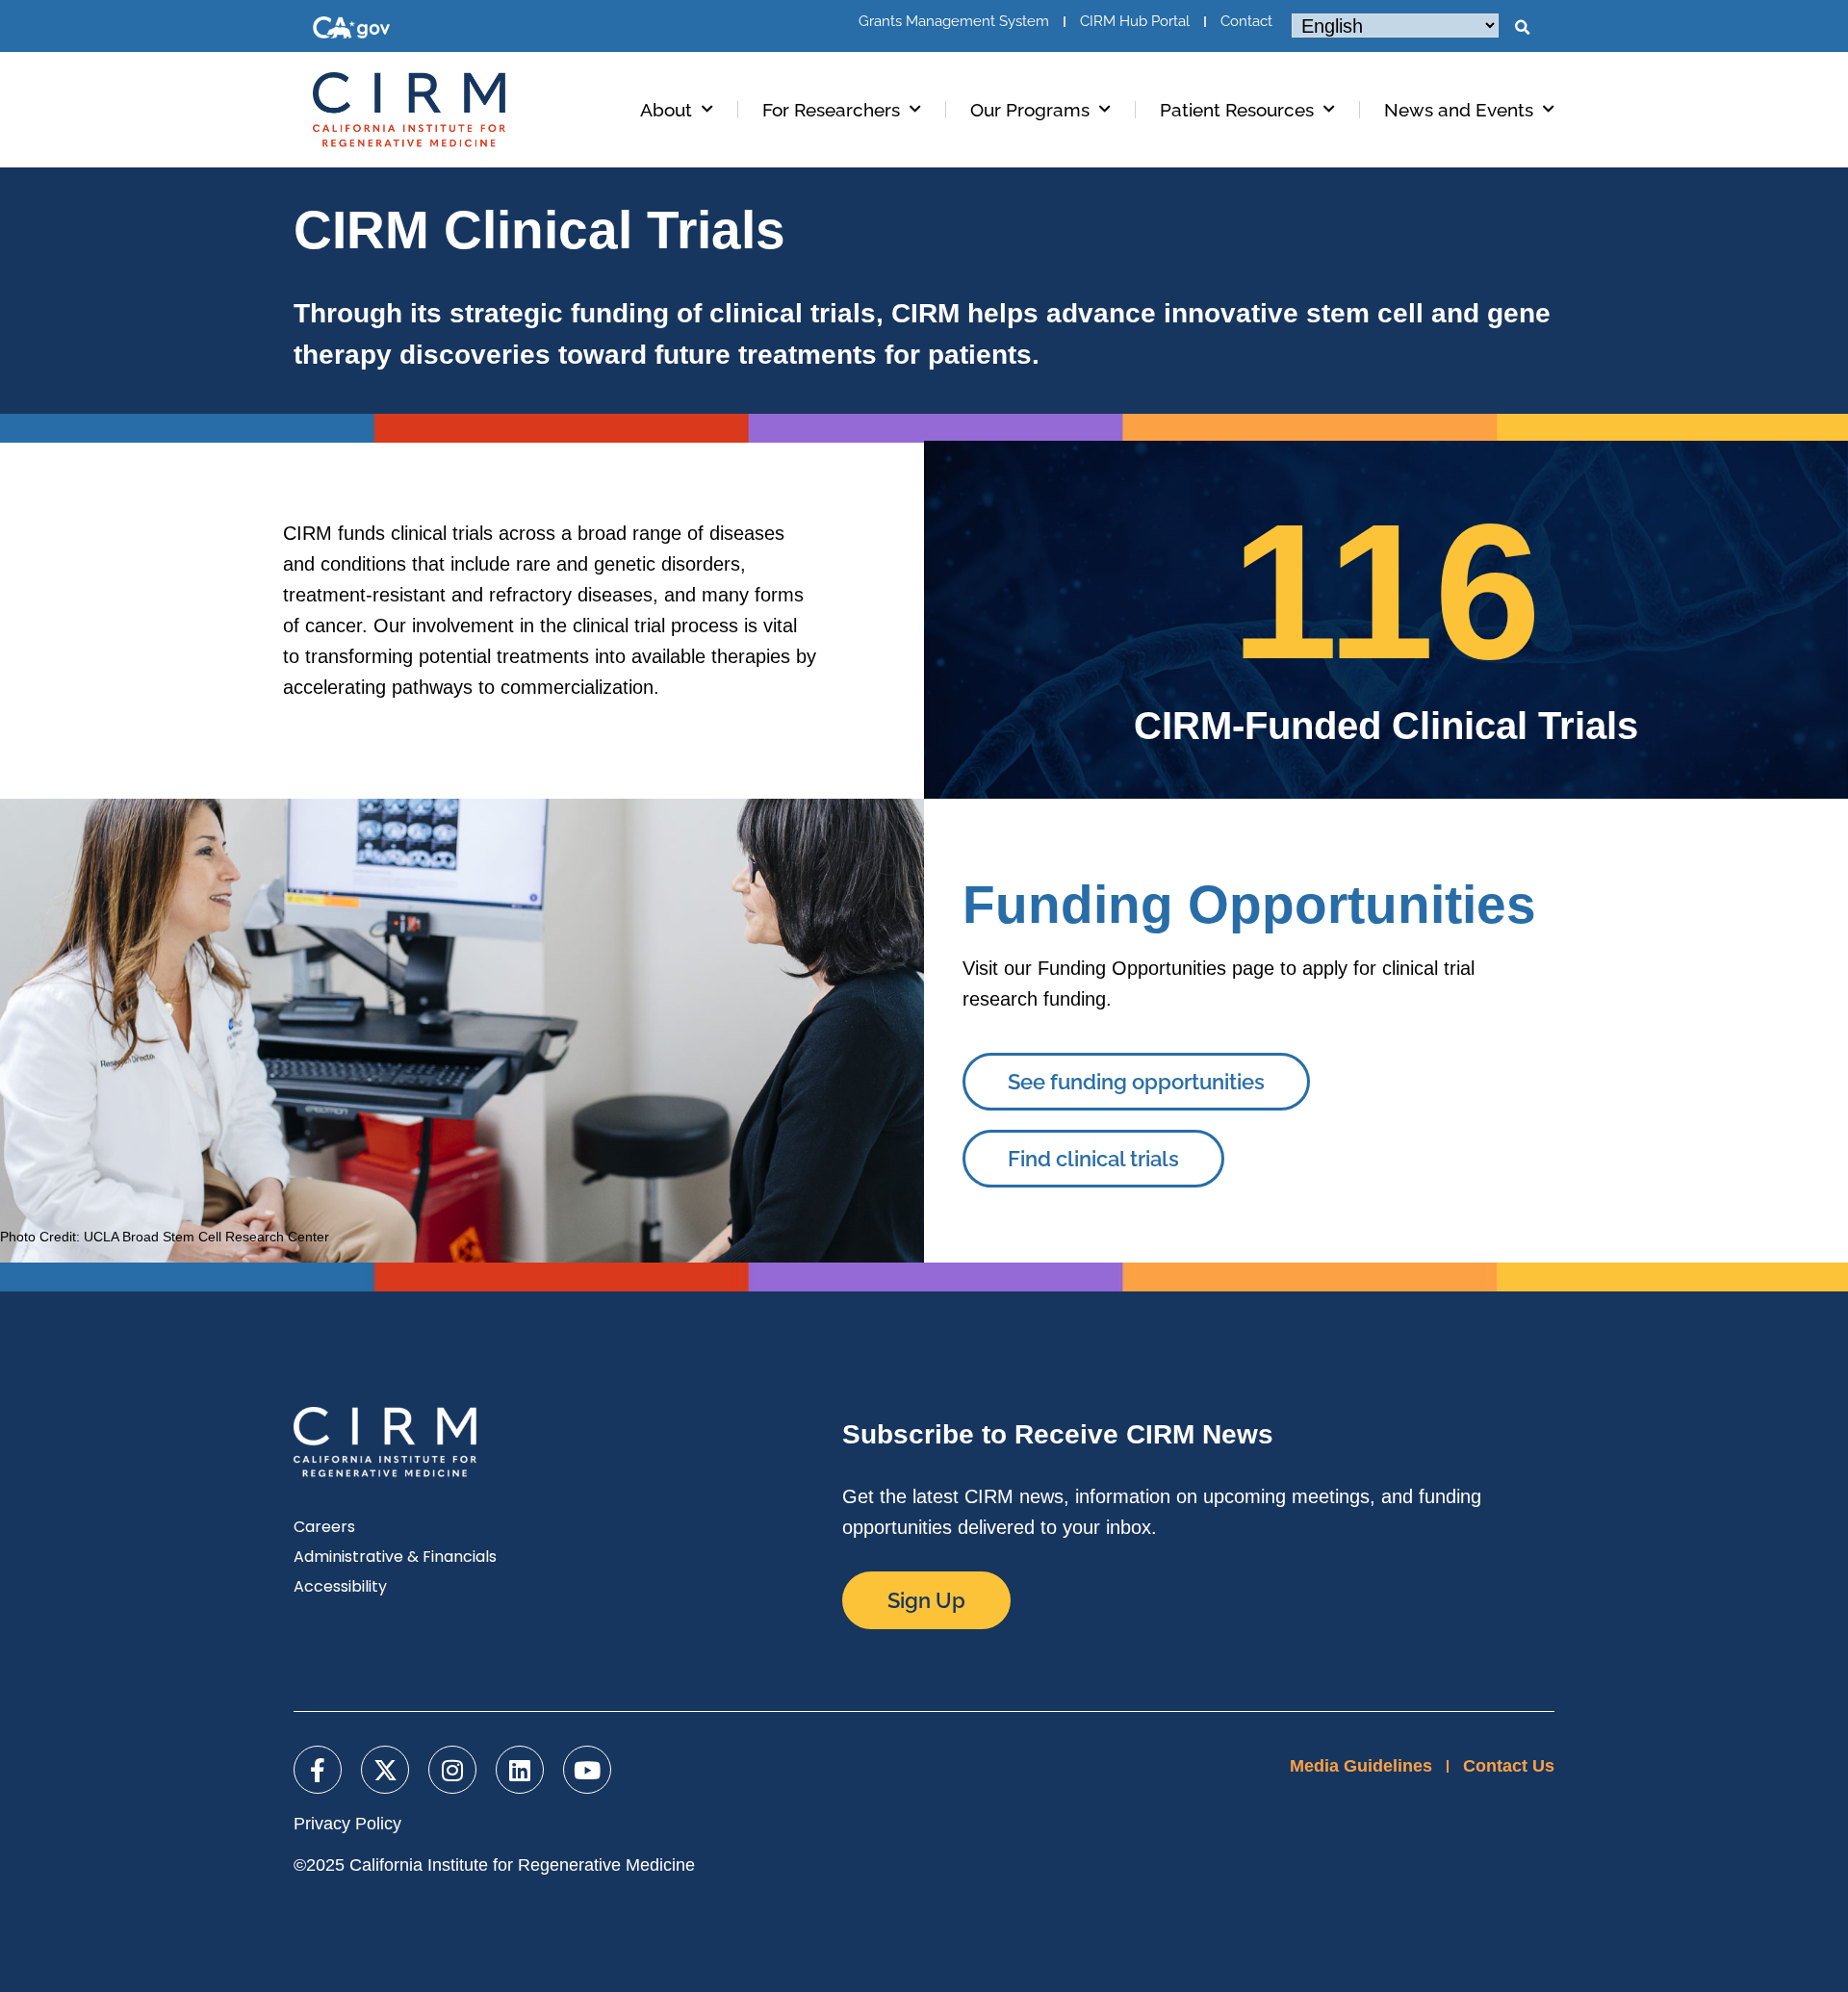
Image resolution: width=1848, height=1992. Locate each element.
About (666, 110)
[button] (1522, 28)
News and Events (1459, 110)
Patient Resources (1237, 110)
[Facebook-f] (318, 1770)
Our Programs (1030, 110)
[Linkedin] (520, 1770)
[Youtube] (587, 1770)
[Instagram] (452, 1770)
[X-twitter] (385, 1770)
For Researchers (831, 110)
